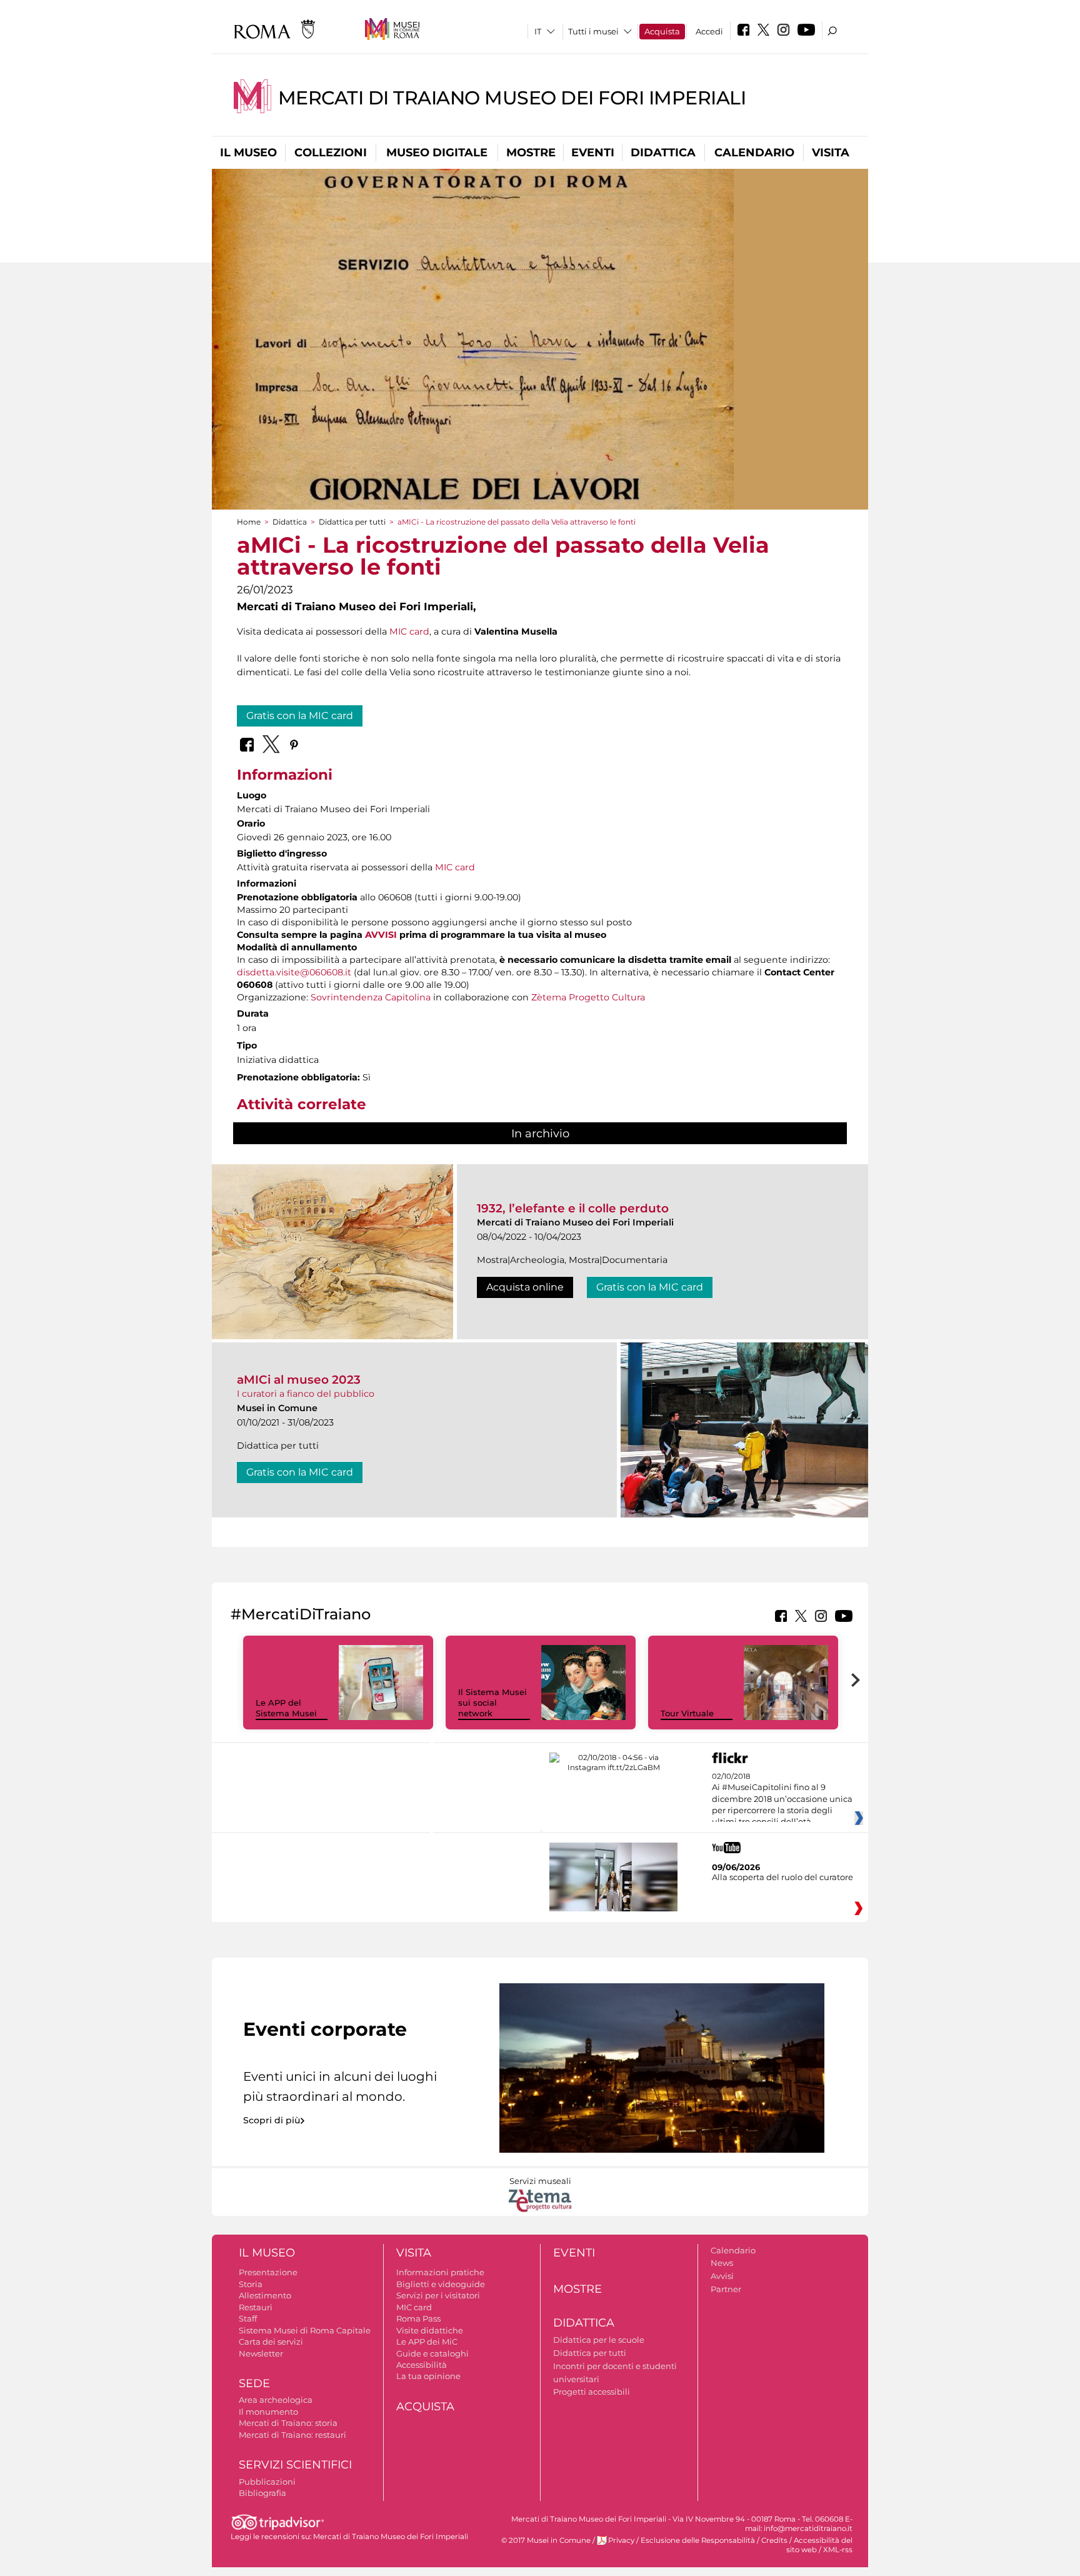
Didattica (663, 153)
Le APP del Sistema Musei (286, 1708)
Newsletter (261, 2353)
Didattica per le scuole (599, 2340)
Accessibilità (422, 2365)
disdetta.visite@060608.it (294, 972)
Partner (726, 2289)
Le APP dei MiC (427, 2342)
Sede (254, 2383)
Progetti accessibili (592, 2392)
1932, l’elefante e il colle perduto (573, 1208)
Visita (831, 153)
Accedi (709, 31)
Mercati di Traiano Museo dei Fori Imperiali (512, 98)
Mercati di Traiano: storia (288, 2423)
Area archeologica (276, 2400)
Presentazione (268, 2272)
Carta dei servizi (271, 2342)
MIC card (409, 631)
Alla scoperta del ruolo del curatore (782, 1877)
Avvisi (722, 2276)
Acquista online (525, 1287)
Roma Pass (418, 2318)
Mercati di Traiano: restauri (292, 2435)
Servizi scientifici (295, 2465)
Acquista (662, 31)
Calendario (754, 153)
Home (249, 522)
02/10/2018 (782, 1799)
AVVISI (381, 935)
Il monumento (268, 2412)
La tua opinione (428, 2376)
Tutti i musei (593, 31)
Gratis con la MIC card (300, 716)
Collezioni (331, 153)
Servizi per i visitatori (438, 2295)
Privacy (621, 2540)
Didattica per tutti (352, 522)
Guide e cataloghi (432, 2353)
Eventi (593, 153)
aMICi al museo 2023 (299, 1380)
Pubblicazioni (267, 2482)
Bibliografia (262, 2493)
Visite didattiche (430, 2330)
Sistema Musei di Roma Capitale (305, 2330)
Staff (248, 2318)
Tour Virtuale (687, 1713)
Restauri (256, 2307)
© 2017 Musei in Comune (546, 2540)
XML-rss (838, 2550)
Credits (774, 2540)
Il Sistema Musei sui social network (492, 1703)
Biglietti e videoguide (441, 2284)
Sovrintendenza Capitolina (371, 997)
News (722, 2263)
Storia (251, 2284)
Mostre (531, 153)
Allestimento (265, 2295)
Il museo (248, 153)
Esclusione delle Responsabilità (698, 2540)
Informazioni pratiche (440, 2272)
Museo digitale (437, 153)
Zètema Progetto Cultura (588, 997)
